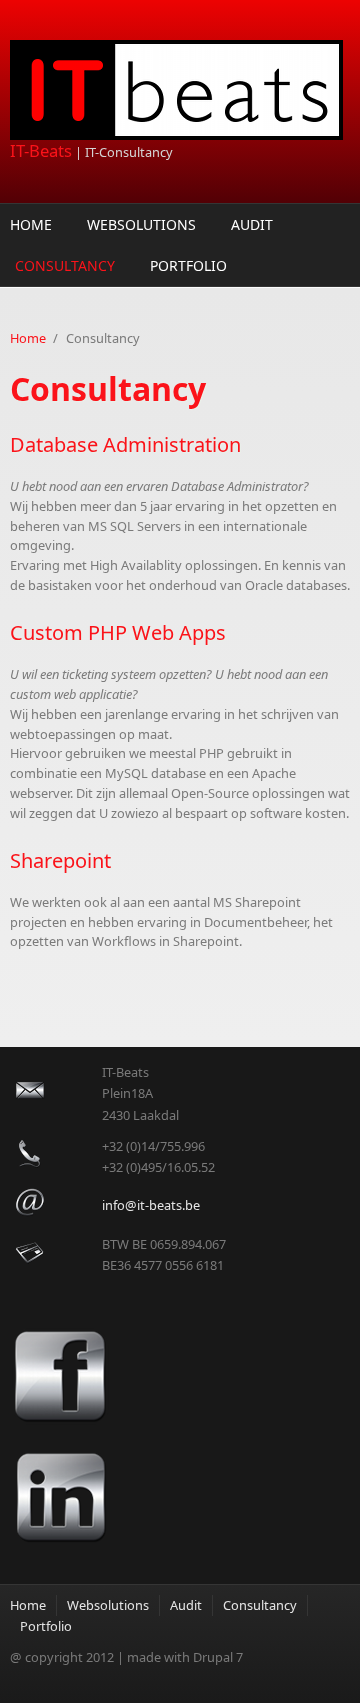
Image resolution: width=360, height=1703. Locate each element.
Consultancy (65, 265)
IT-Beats (41, 150)
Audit (252, 224)
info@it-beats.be (151, 1205)
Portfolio (188, 265)
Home (31, 224)
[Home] (180, 90)
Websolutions (141, 224)
